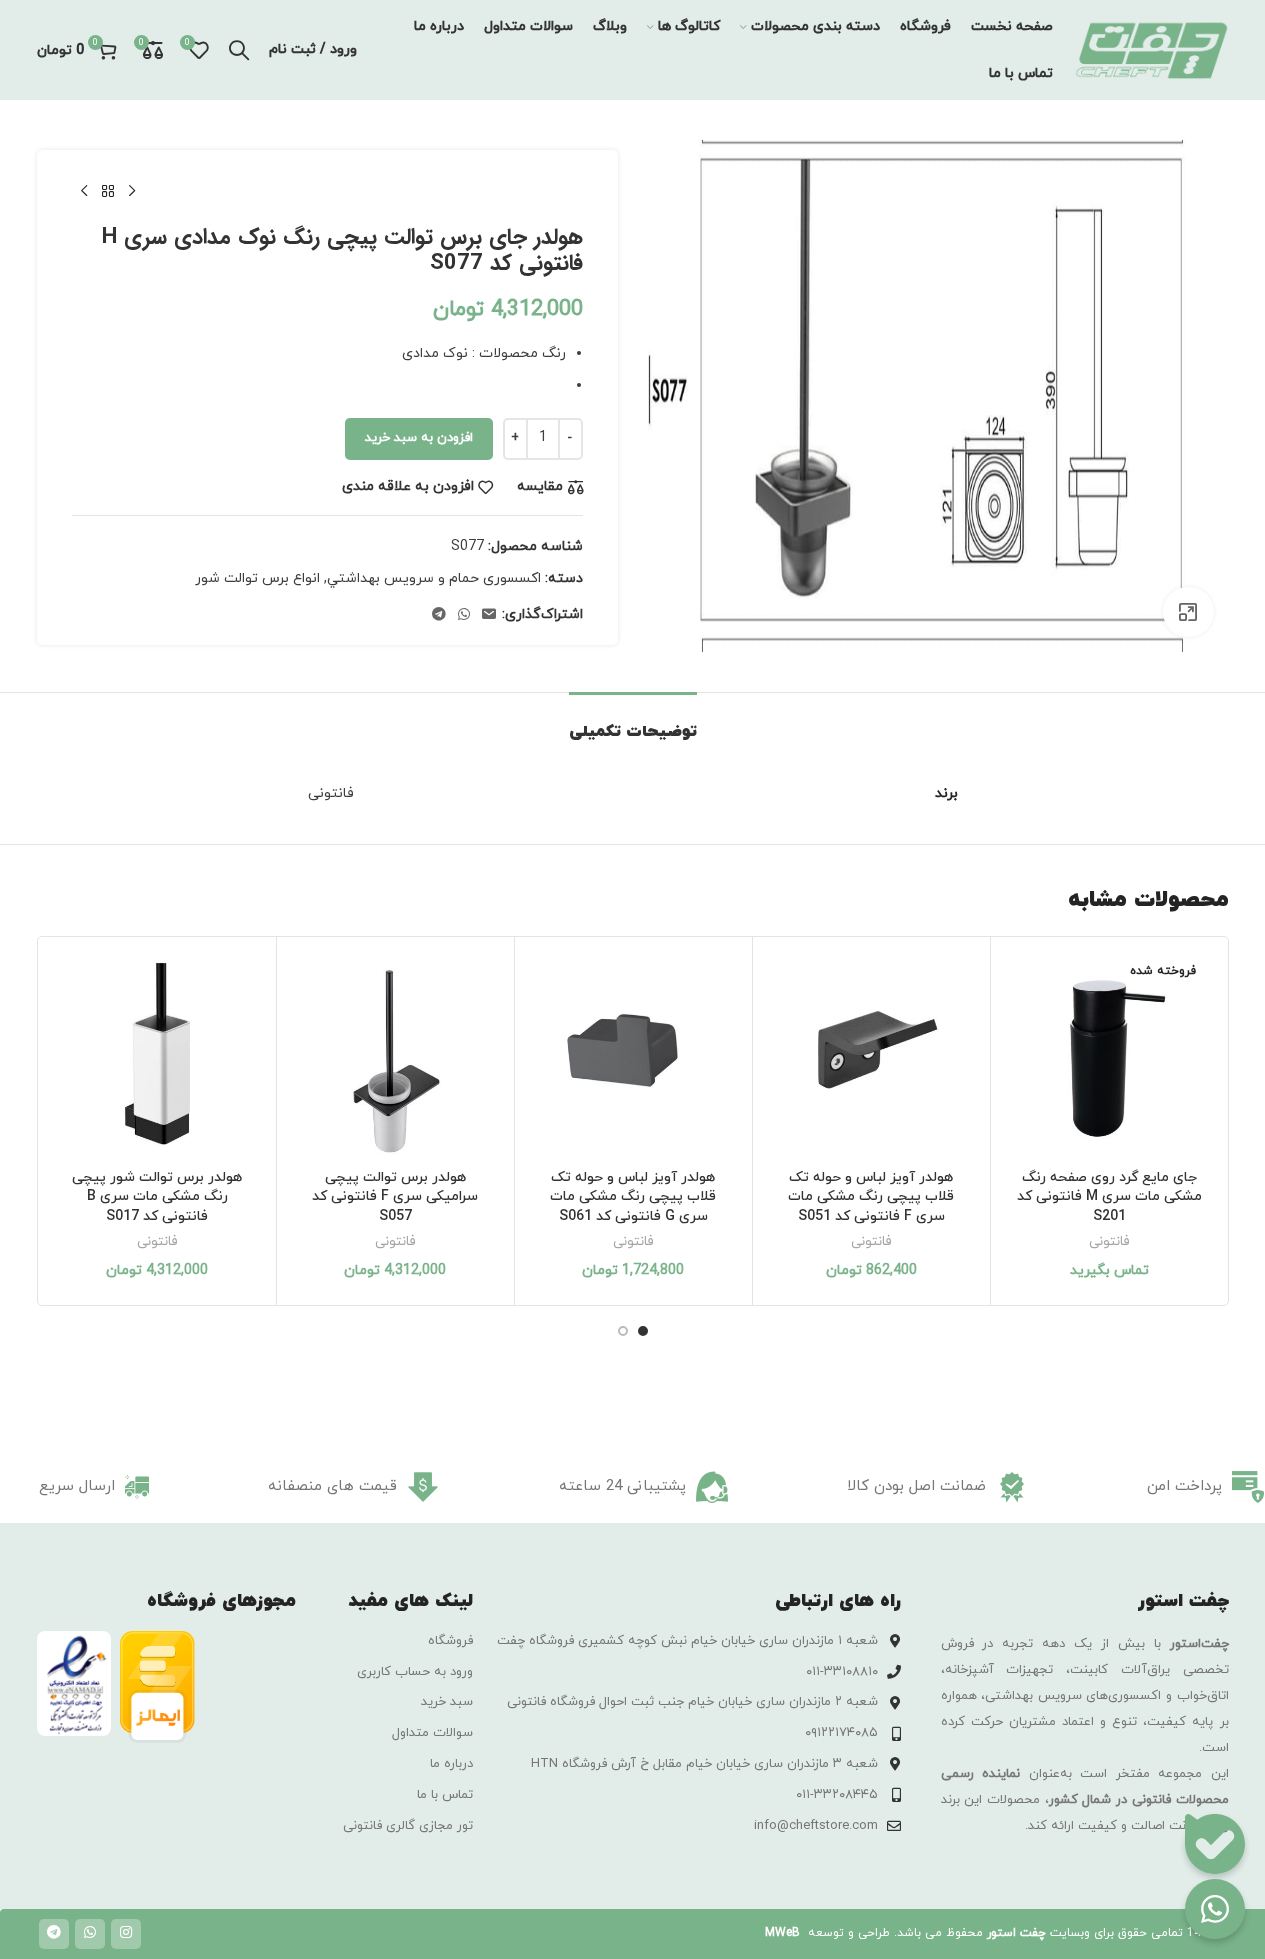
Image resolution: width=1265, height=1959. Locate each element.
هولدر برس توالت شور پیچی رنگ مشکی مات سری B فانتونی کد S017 (157, 1197)
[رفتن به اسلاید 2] (623, 1331)
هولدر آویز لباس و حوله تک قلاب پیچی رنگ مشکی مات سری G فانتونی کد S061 (633, 1197)
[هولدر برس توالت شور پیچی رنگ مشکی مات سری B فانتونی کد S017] (157, 1055)
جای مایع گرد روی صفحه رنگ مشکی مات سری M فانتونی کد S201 (1109, 1197)
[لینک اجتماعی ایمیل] (489, 615)
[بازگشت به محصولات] (108, 192)
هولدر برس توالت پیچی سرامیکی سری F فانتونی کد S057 (395, 1197)
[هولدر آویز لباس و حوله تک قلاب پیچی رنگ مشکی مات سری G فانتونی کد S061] (633, 1055)
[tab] (633, 722)
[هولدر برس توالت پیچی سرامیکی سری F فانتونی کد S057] (395, 1055)
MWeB (782, 1933)
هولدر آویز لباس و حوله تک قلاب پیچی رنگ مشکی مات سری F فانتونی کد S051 (871, 1197)
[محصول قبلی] (132, 192)
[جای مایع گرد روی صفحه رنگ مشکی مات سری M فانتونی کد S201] (1109, 1055)
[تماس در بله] (1215, 1844)
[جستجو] (239, 50)
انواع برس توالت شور (257, 578)
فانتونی (1109, 1241)
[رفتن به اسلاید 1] (643, 1331)
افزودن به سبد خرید (419, 438)
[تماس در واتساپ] (1215, 1909)
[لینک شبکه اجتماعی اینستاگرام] (126, 1934)
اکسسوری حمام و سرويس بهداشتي (434, 578)
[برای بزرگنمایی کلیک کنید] (1188, 612)
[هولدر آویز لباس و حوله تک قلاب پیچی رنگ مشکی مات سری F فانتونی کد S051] (871, 1055)
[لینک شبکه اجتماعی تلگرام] (439, 615)
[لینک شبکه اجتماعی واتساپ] (464, 615)
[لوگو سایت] (1151, 48)
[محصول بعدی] (84, 192)
